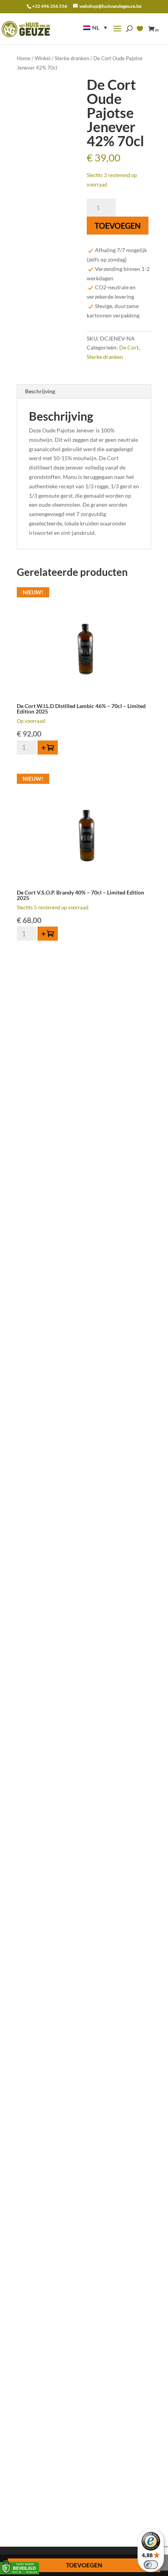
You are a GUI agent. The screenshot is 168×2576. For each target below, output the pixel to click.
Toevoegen (118, 226)
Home (24, 58)
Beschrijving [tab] (40, 391)
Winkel (43, 58)
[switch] (151, 2565)
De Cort (129, 347)
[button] (95, 28)
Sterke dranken (72, 58)
